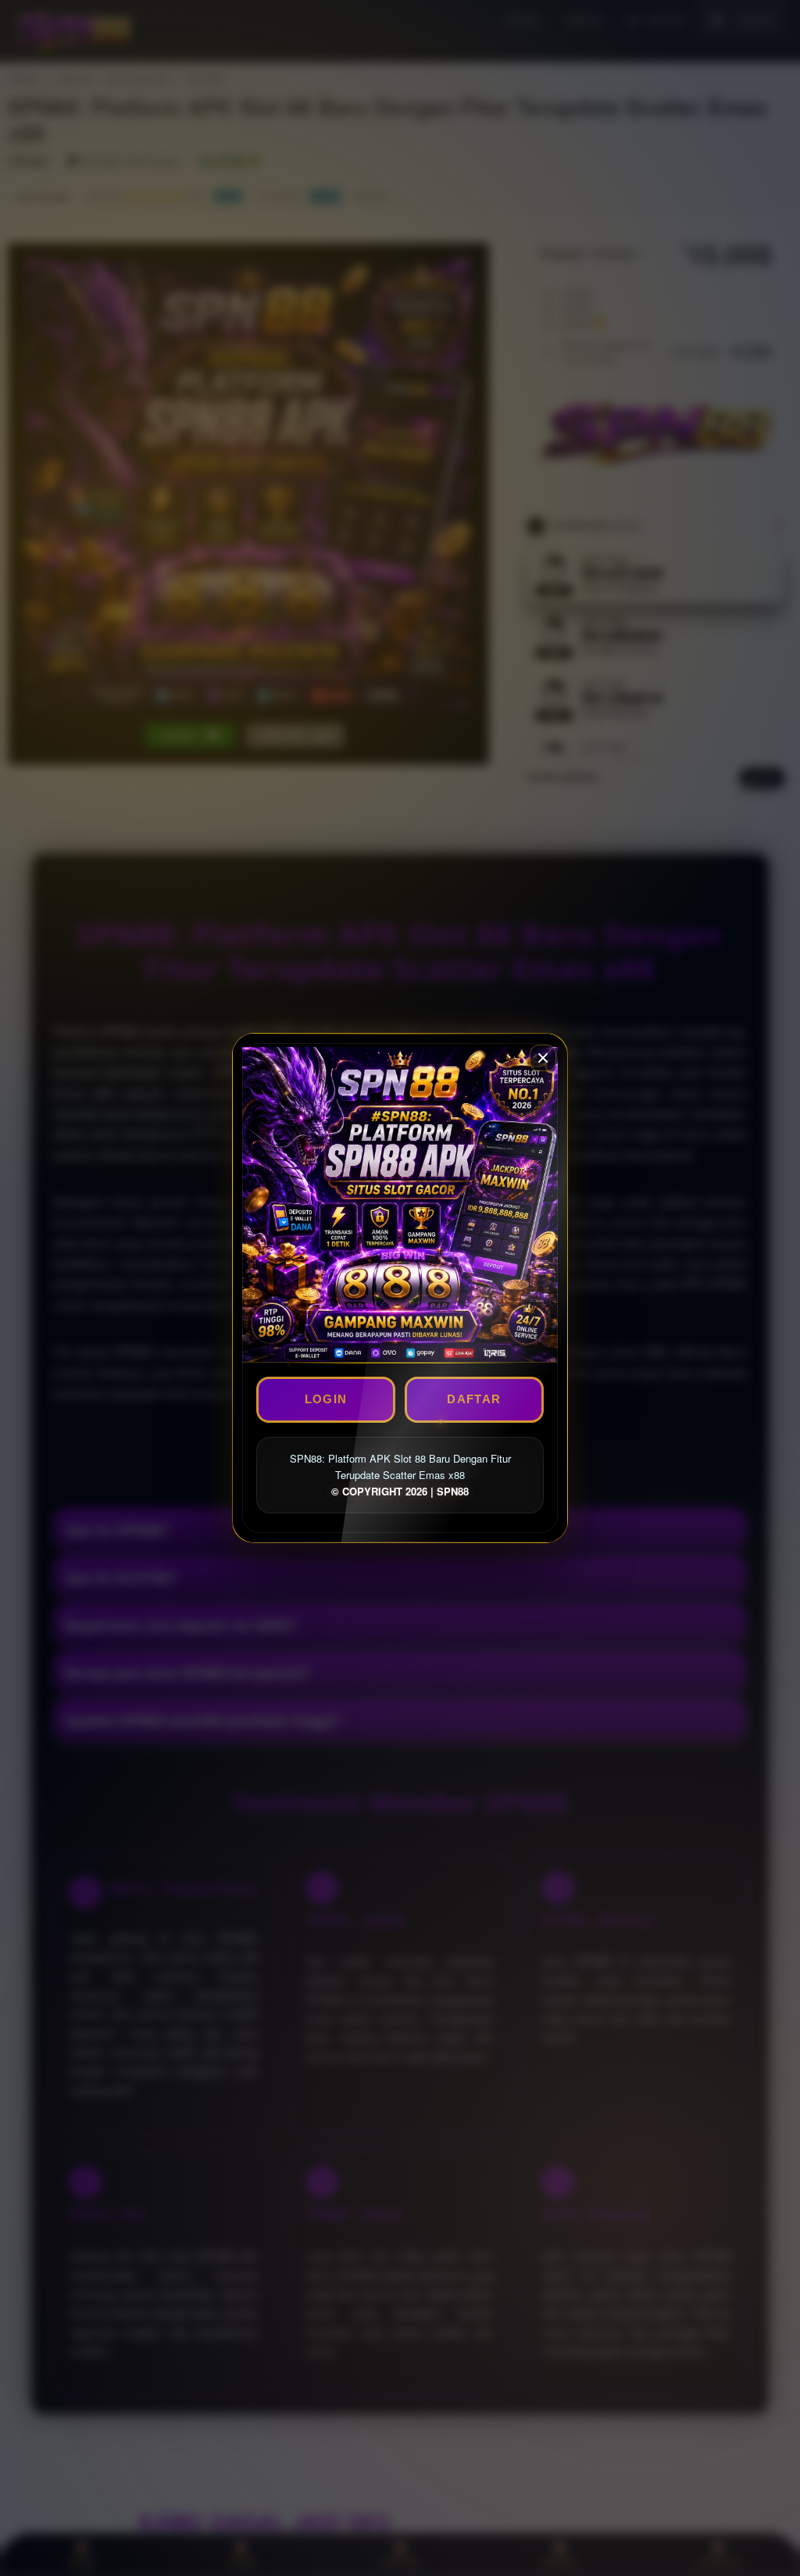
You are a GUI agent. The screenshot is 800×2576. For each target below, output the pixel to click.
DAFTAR (474, 1399)
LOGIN (326, 1399)
